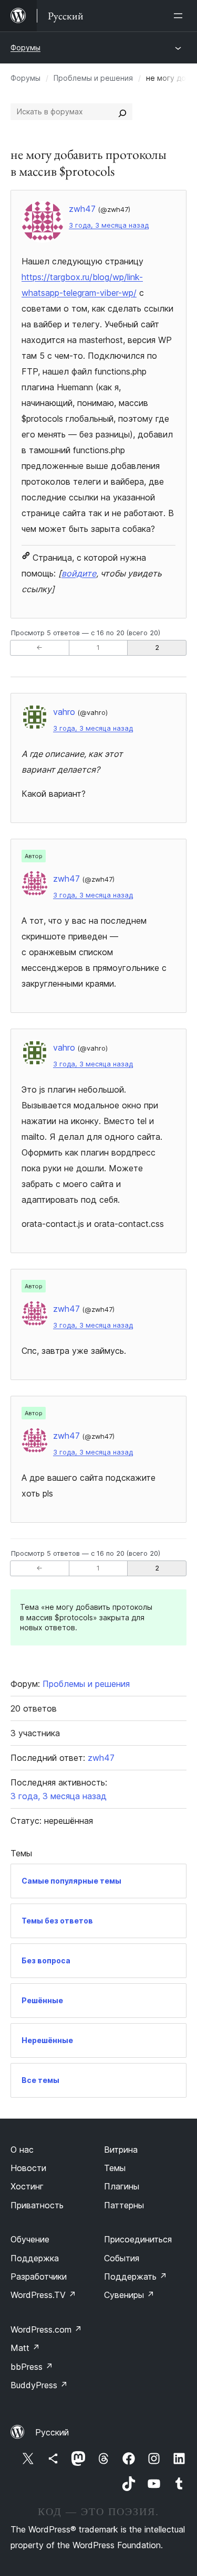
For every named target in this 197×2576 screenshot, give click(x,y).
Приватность (37, 2205)
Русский (52, 2432)
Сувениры (129, 2295)
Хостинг (27, 2186)
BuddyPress (39, 2385)
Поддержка (35, 2258)
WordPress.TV (43, 2295)
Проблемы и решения (93, 78)
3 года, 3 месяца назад (109, 225)
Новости (28, 2168)
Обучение (30, 2239)
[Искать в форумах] (122, 112)
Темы (115, 2168)
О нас (22, 2150)
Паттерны (124, 2205)
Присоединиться (138, 2239)
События (122, 2258)
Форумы (25, 47)
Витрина (121, 2150)
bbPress (32, 2367)
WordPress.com (46, 2329)
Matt (25, 2348)
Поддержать (136, 2276)
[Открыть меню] (180, 16)
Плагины (122, 2186)
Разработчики (39, 2276)
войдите (79, 573)
